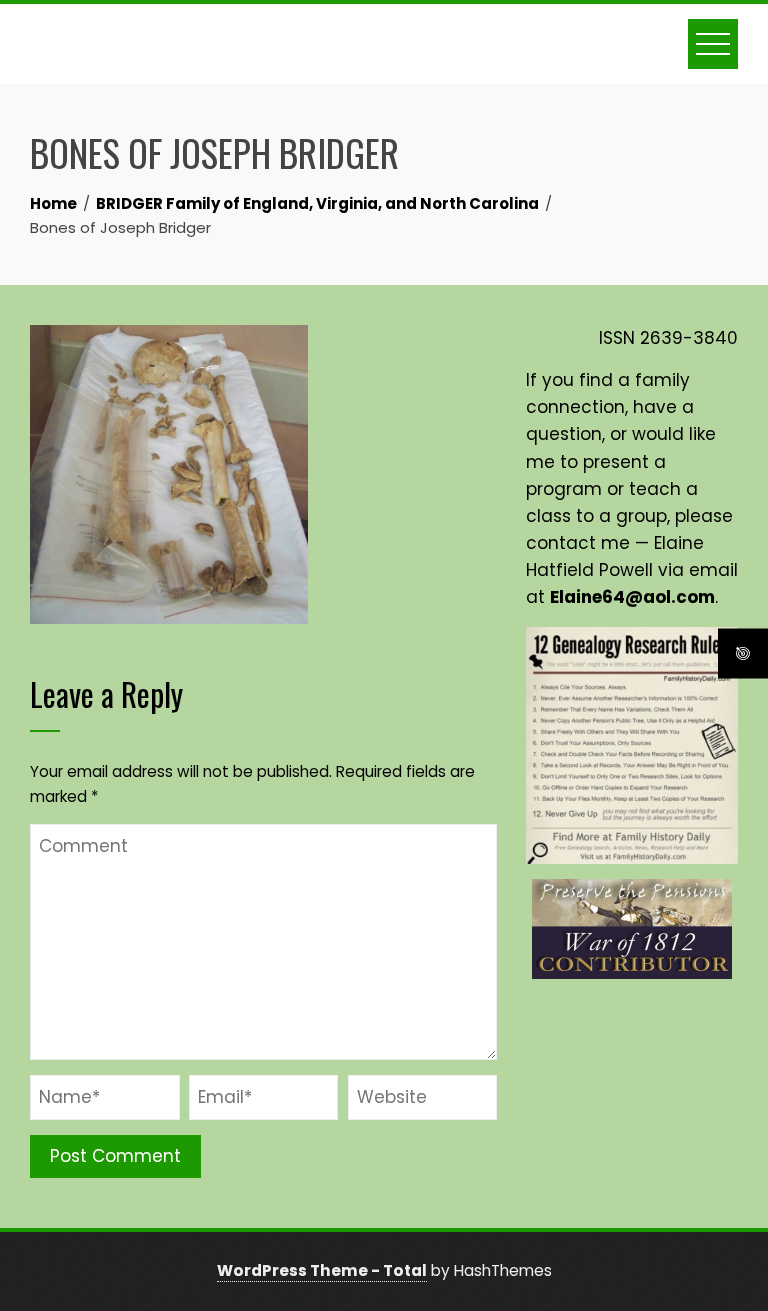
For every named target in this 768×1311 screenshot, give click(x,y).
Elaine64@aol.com (632, 597)
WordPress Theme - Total (322, 1270)
